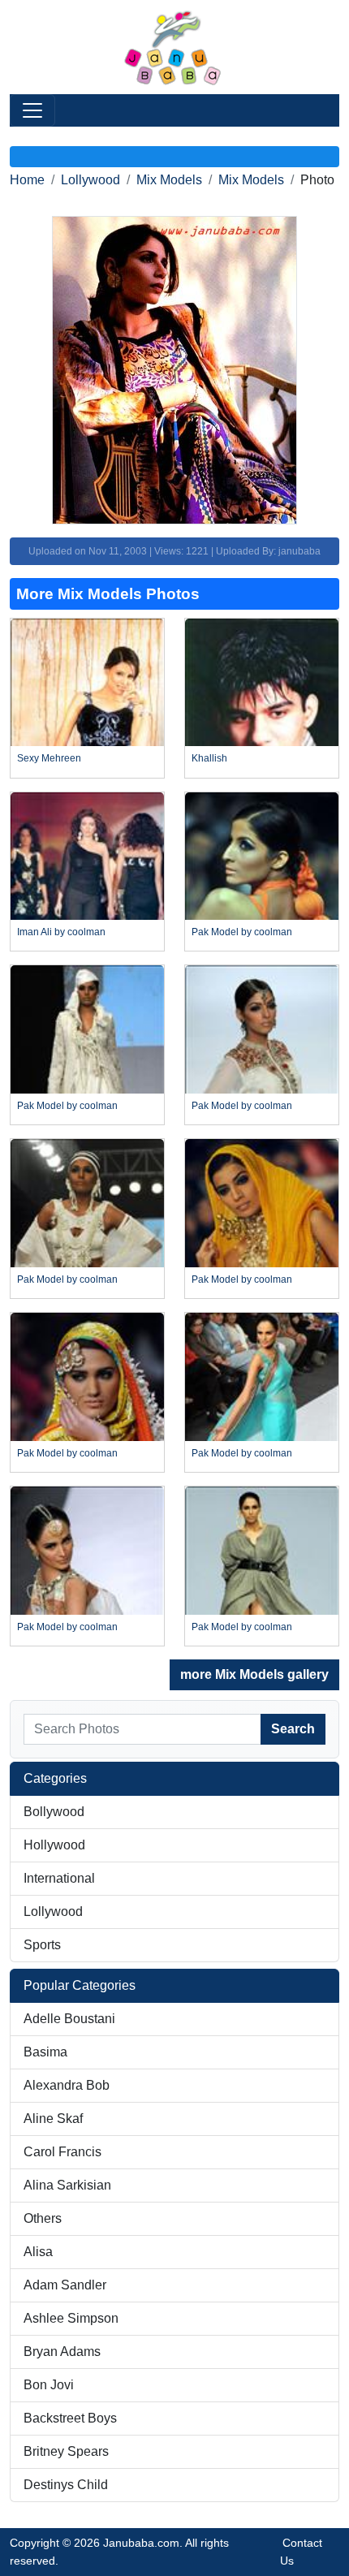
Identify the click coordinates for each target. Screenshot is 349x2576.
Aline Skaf (53, 2119)
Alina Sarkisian (67, 2185)
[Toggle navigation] (32, 110)
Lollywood (90, 180)
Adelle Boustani (69, 2019)
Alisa (38, 2252)
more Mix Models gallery (254, 1674)
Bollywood (54, 1812)
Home (27, 180)
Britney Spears (66, 2451)
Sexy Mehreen (49, 758)
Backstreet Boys (70, 2418)
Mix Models (169, 180)
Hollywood (54, 1845)
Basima (45, 2052)
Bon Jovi (49, 2385)
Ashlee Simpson (71, 2318)
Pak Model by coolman (242, 932)
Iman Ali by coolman (61, 932)
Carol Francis (62, 2152)
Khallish (209, 758)
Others (43, 2218)
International (59, 1878)
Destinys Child (66, 2485)
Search (293, 1729)
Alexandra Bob (67, 2085)
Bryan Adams (62, 2352)
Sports (42, 1945)
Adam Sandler (65, 2285)
